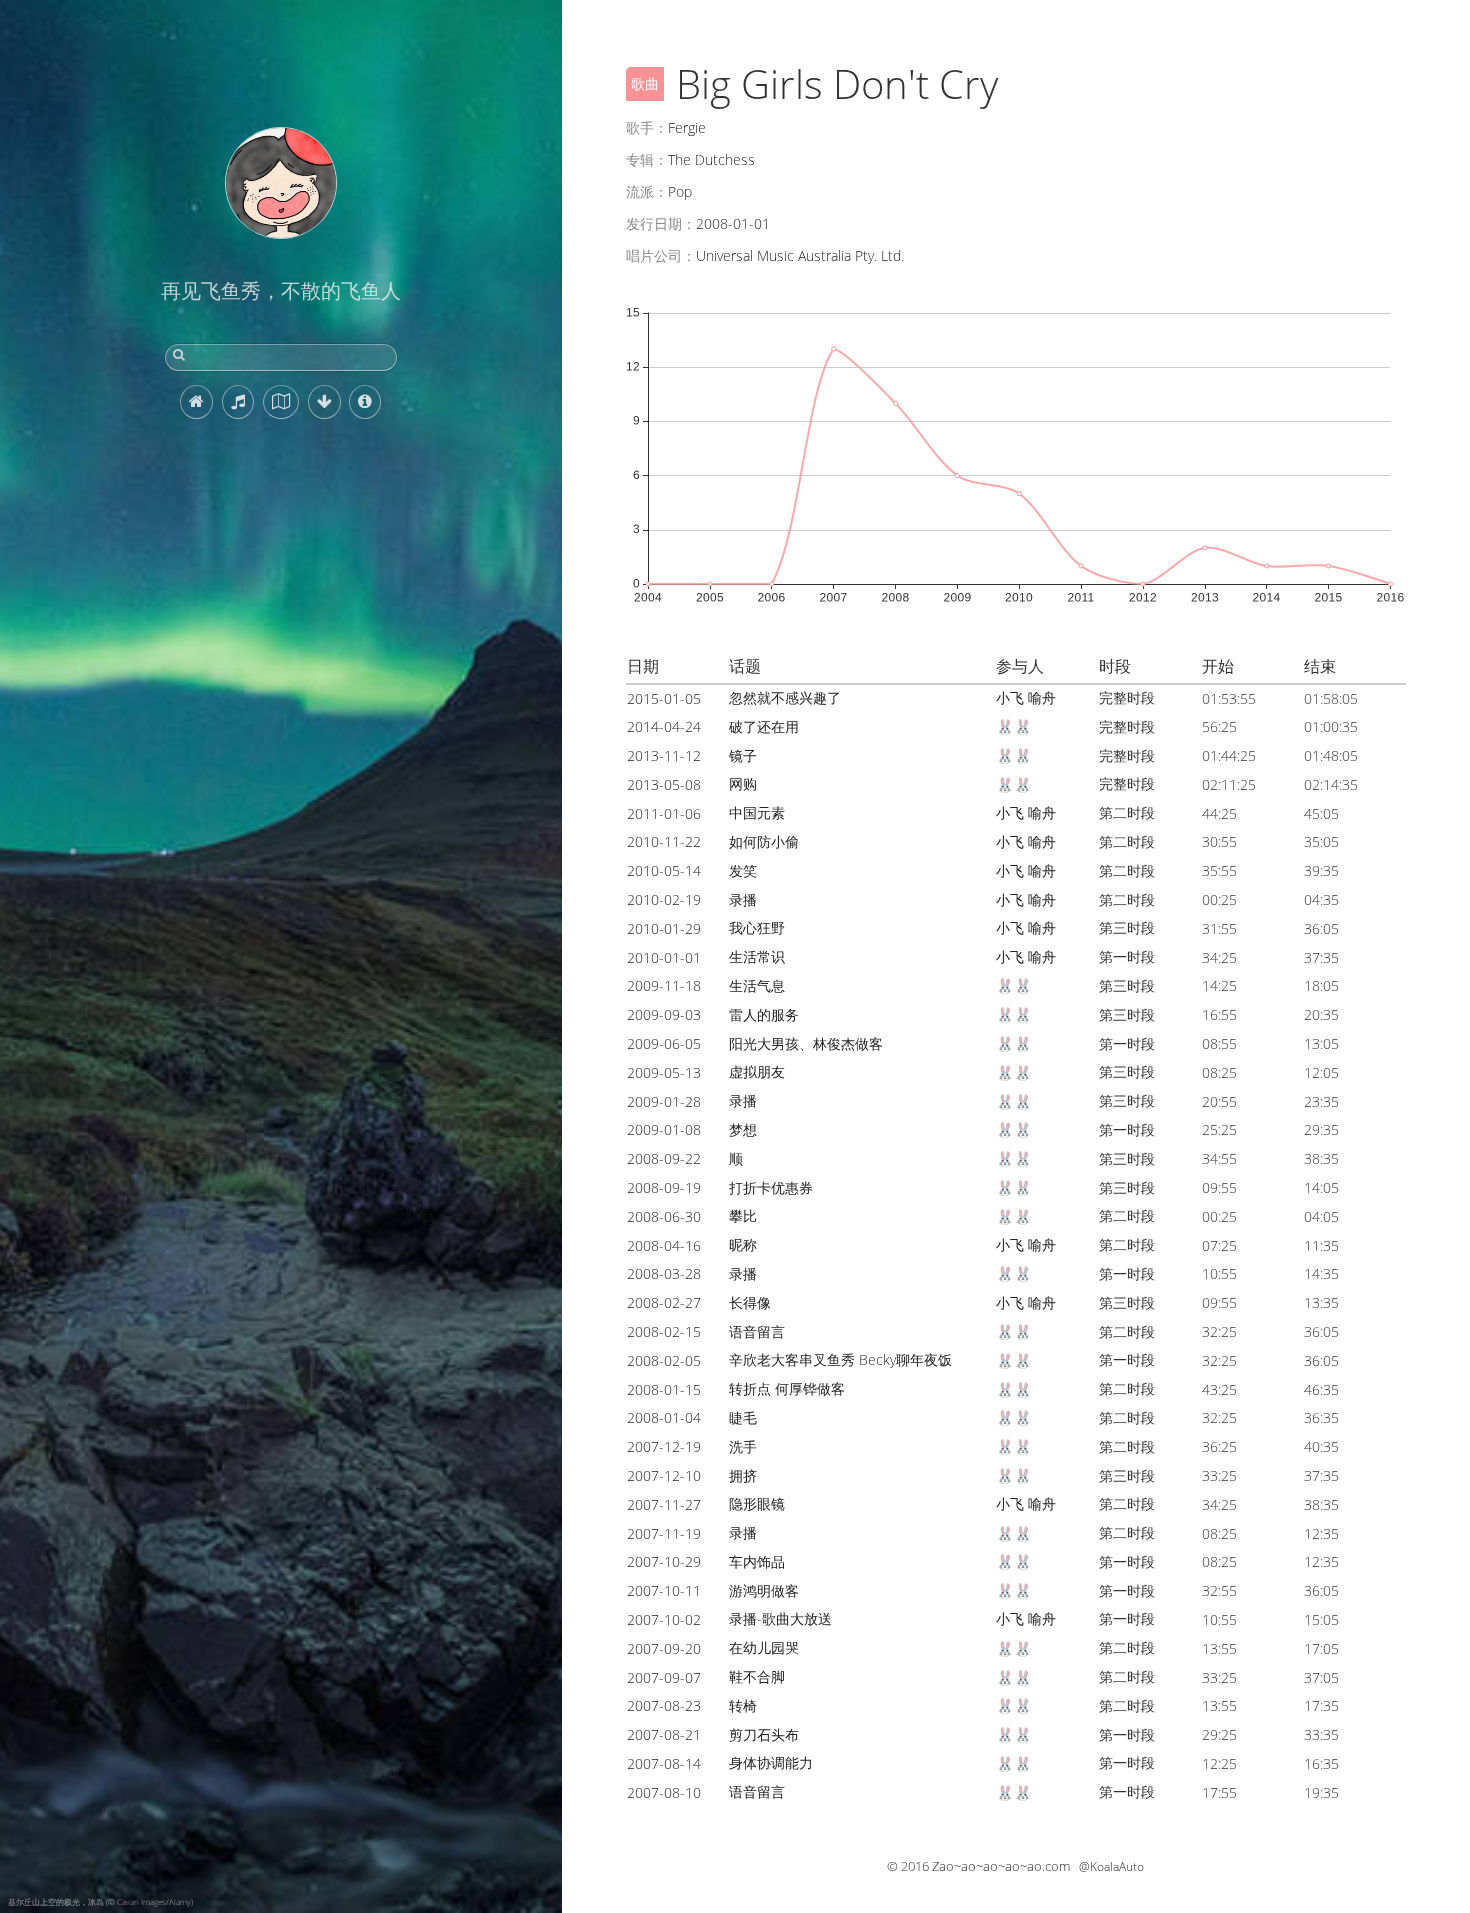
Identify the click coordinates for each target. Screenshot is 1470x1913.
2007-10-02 (664, 1619)
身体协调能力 (771, 1762)
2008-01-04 (664, 1417)
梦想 (743, 1129)
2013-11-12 (664, 755)
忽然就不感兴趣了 (785, 697)
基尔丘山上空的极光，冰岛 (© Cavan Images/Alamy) (100, 1901)
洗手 (743, 1446)
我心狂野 (757, 927)
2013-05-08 (664, 784)
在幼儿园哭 (764, 1647)
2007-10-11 (664, 1590)
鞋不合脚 (757, 1676)
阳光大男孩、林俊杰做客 (806, 1043)
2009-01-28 (664, 1101)
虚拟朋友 (757, 1071)
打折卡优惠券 (771, 1187)
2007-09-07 (664, 1677)
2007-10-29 (664, 1561)
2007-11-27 (664, 1504)
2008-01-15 (664, 1389)
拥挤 (743, 1475)
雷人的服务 (764, 1014)
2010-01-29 (664, 928)
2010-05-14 (664, 870)
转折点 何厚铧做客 (787, 1388)
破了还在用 (764, 726)
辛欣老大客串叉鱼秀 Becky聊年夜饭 (840, 1359)
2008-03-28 (664, 1273)
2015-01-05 (664, 698)
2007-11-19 (664, 1533)
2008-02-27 (664, 1302)
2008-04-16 (664, 1245)
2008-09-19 (664, 1187)
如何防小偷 (764, 841)
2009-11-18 (664, 985)
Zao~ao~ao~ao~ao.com (1001, 1866)
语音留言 (757, 1331)
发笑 (743, 870)
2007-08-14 (664, 1763)
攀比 (743, 1215)
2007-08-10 (664, 1792)
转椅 (743, 1705)
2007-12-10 (664, 1475)
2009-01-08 (664, 1129)
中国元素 (757, 812)
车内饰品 (757, 1561)
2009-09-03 (664, 1014)
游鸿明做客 (764, 1590)
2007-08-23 (664, 1705)
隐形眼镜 (757, 1503)
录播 (743, 899)
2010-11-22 (664, 841)
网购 (743, 783)
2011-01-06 (664, 813)
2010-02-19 (664, 899)
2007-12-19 (664, 1446)
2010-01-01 (664, 957)
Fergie (687, 127)
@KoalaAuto (1111, 1866)
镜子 (743, 755)
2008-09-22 (664, 1158)
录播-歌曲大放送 (780, 1618)
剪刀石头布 (764, 1734)
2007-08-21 (664, 1734)
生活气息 (757, 985)
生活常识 (757, 956)
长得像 (750, 1302)
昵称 (743, 1244)
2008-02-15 (664, 1331)
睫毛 (743, 1417)
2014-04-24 (664, 726)
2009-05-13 (664, 1072)
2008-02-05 (664, 1360)
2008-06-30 (664, 1216)
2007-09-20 (664, 1648)
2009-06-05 (664, 1043)
